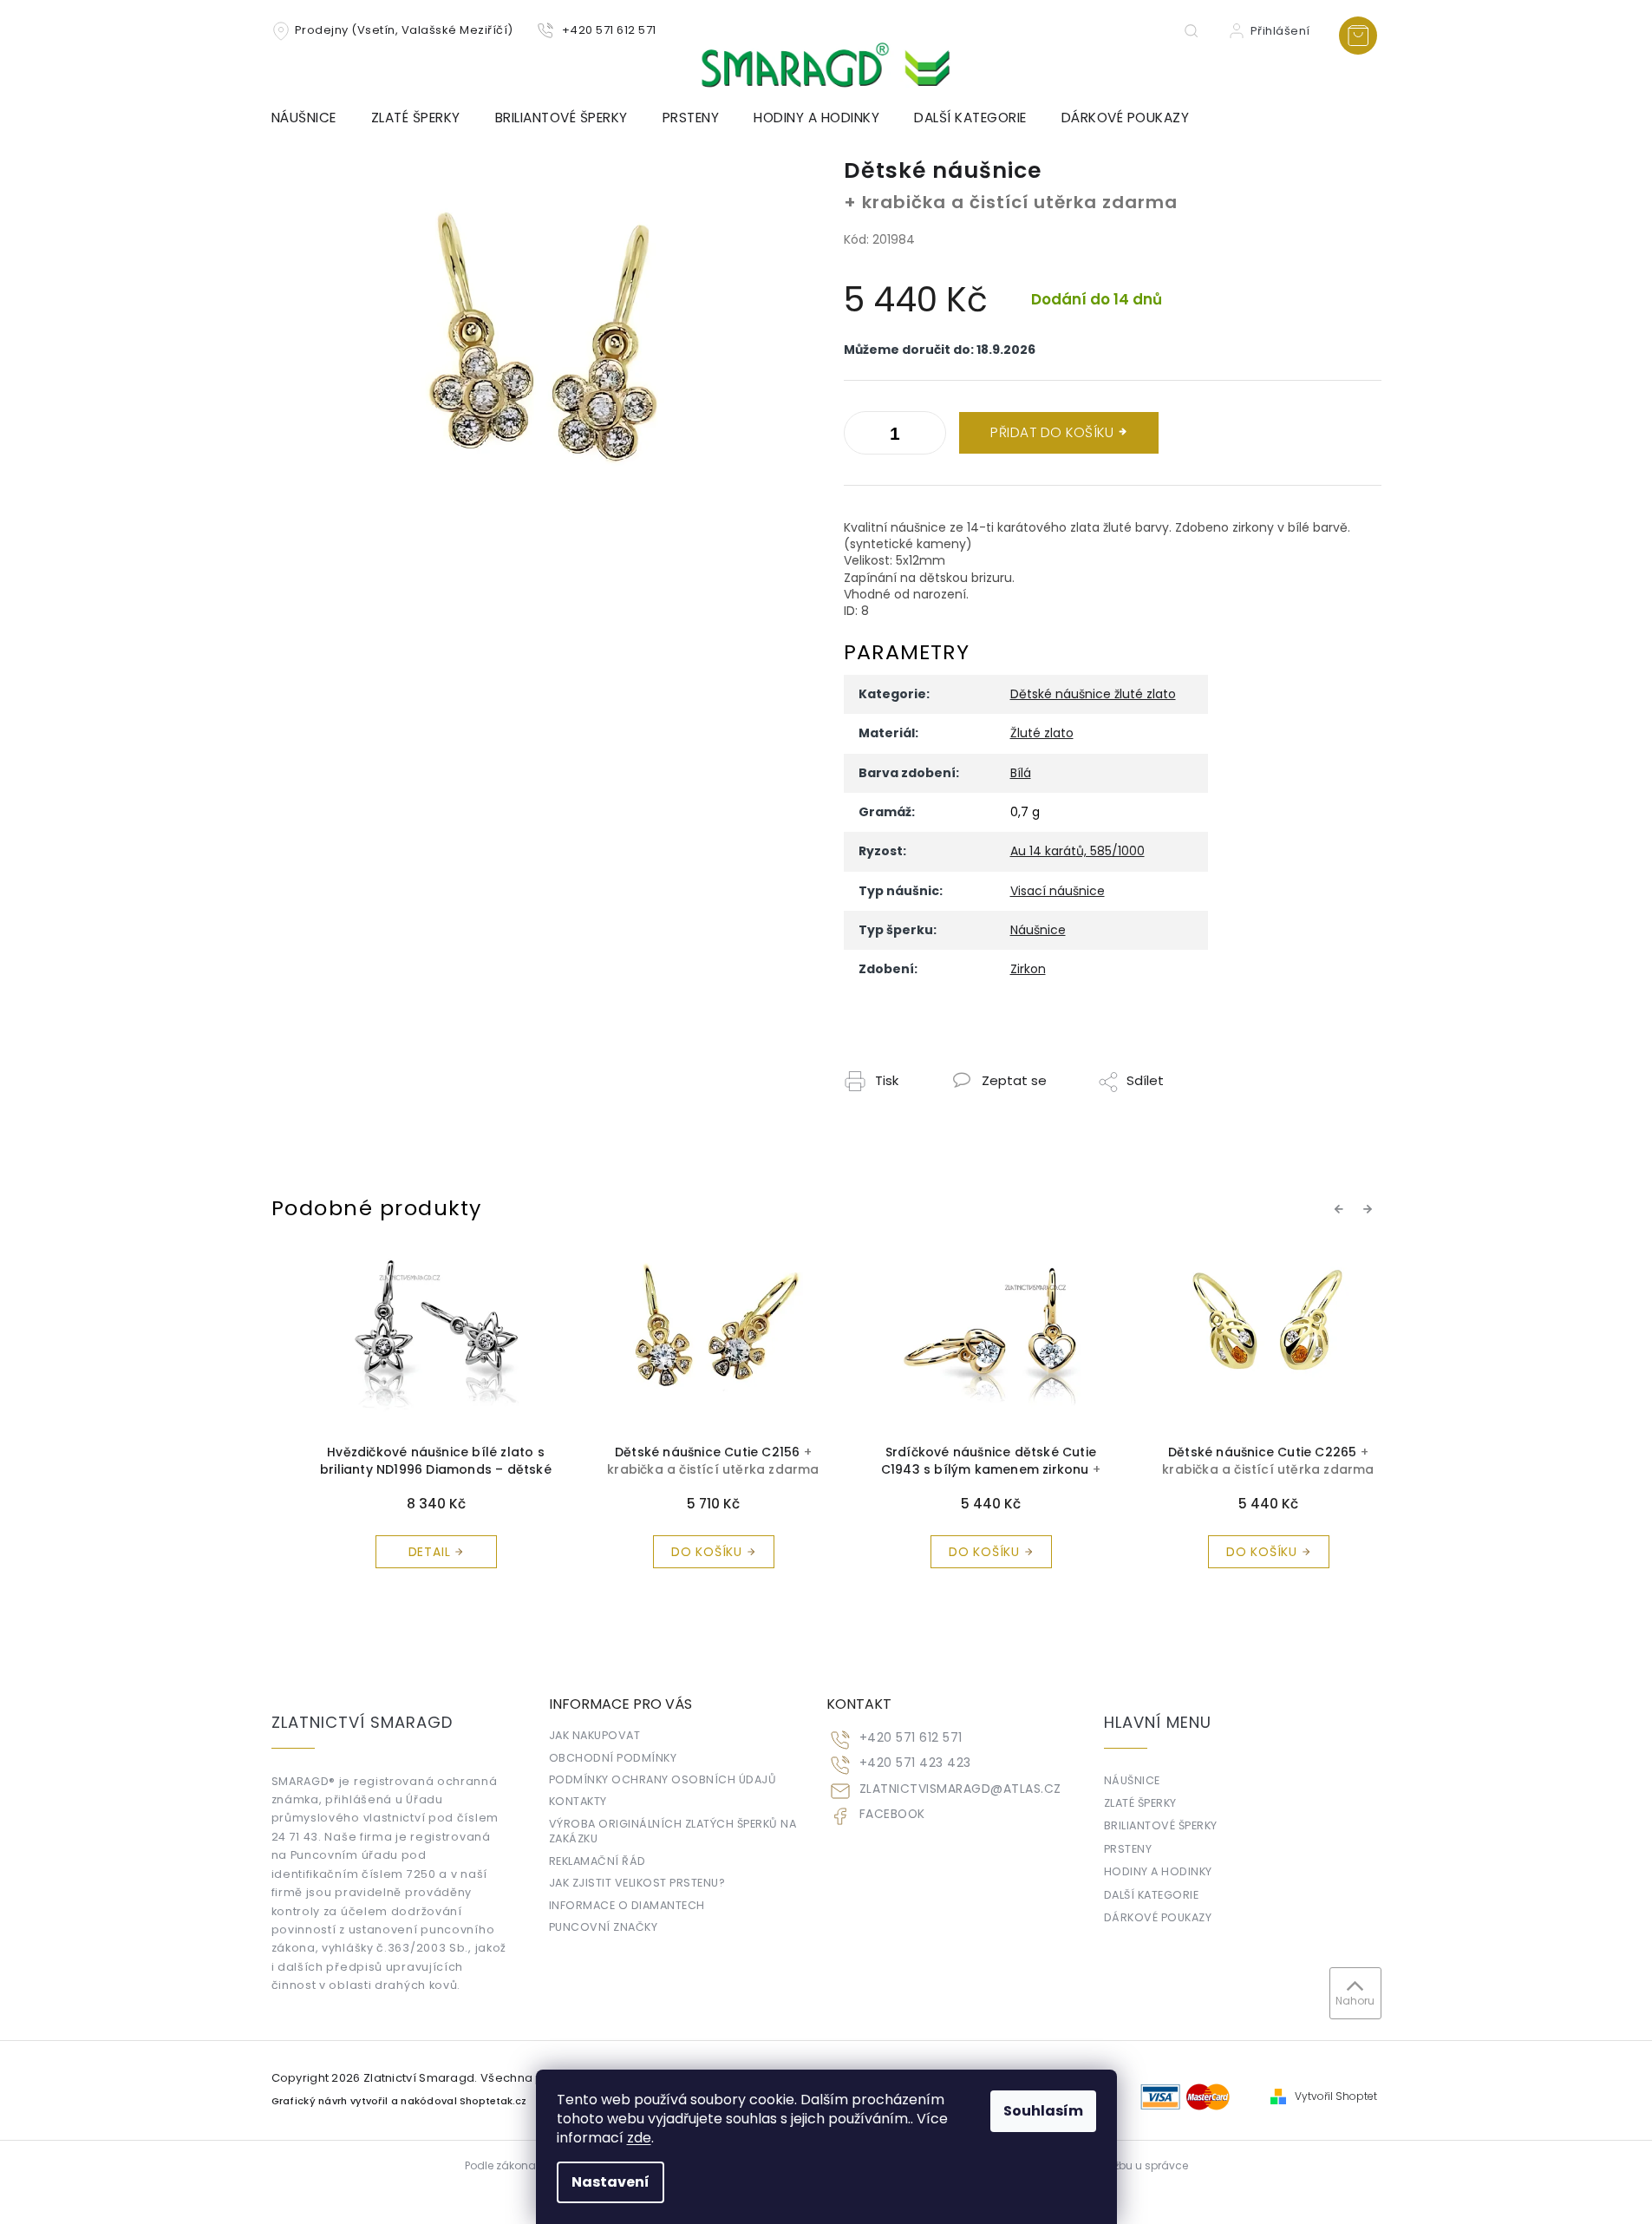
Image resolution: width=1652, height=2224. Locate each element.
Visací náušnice (1058, 891)
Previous (1342, 1208)
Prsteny (1128, 1849)
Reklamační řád (597, 1861)
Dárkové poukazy (1158, 1917)
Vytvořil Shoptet (1336, 2096)
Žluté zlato (1042, 733)
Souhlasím (1043, 2111)
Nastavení (611, 2182)
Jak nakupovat (595, 1735)
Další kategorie (1152, 1895)
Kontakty (578, 1801)
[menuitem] (313, 118)
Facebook (892, 1814)
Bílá (1021, 773)
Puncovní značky (604, 1927)
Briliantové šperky (1161, 1825)
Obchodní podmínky (613, 1758)
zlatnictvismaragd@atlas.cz (960, 1789)
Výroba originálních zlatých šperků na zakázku (673, 1831)
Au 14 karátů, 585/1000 (1077, 851)
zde (639, 2138)
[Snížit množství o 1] (929, 436)
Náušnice (1038, 930)
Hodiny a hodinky (1158, 1871)
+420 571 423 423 (915, 1763)
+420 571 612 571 (911, 1738)
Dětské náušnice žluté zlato (1093, 694)
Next (1370, 1208)
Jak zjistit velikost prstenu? (637, 1883)
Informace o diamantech (627, 1905)
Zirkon (1028, 969)
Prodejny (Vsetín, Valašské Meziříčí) (404, 30)
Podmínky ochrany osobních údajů (663, 1779)
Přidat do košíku (1052, 432)
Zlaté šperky (1140, 1803)
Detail (404, 1552)
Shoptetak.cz (493, 2101)
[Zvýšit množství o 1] (861, 436)
